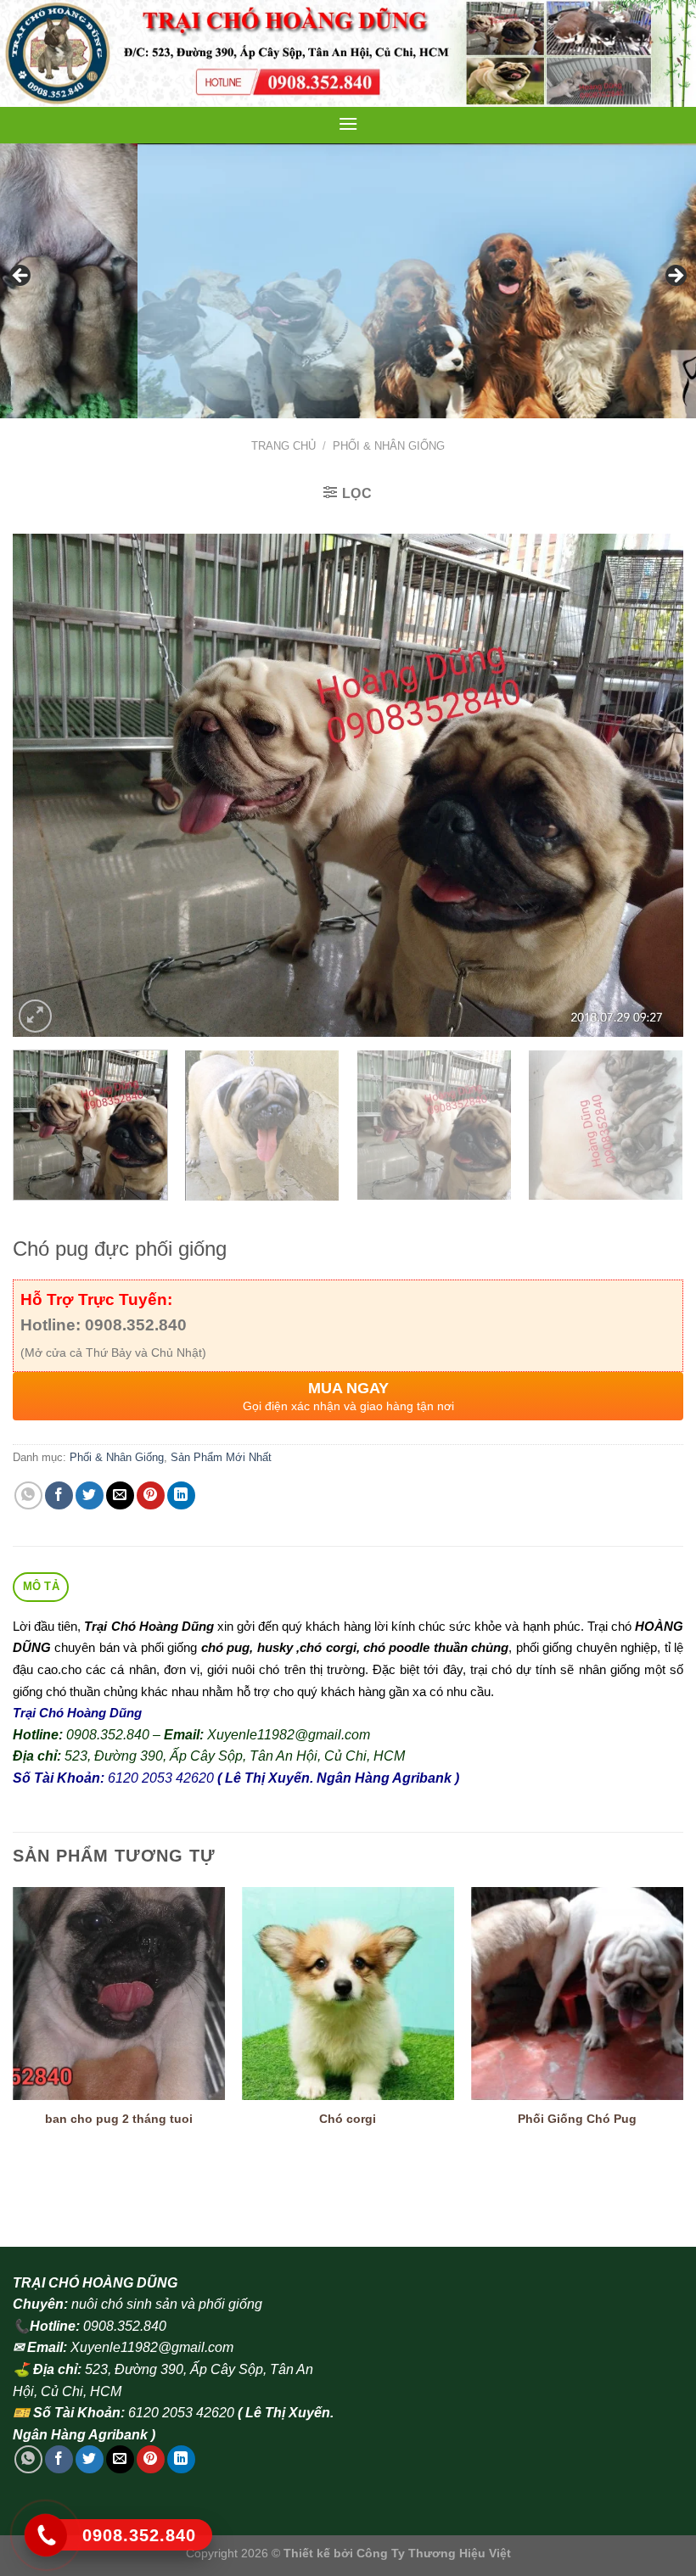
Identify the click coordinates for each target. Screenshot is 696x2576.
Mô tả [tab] (41, 1586)
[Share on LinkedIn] (181, 1495)
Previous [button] (21, 277)
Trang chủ (283, 446)
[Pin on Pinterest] (151, 1495)
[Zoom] (35, 1016)
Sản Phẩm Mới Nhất (221, 1457)
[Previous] (48, 785)
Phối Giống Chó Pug (577, 2119)
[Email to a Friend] (120, 1495)
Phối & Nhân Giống (389, 446)
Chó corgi (348, 2119)
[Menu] (348, 123)
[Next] (648, 785)
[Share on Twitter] (90, 1495)
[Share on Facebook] (59, 1495)
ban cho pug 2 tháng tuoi (119, 2119)
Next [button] (675, 277)
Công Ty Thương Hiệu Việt (434, 2553)
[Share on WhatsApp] (28, 1495)
